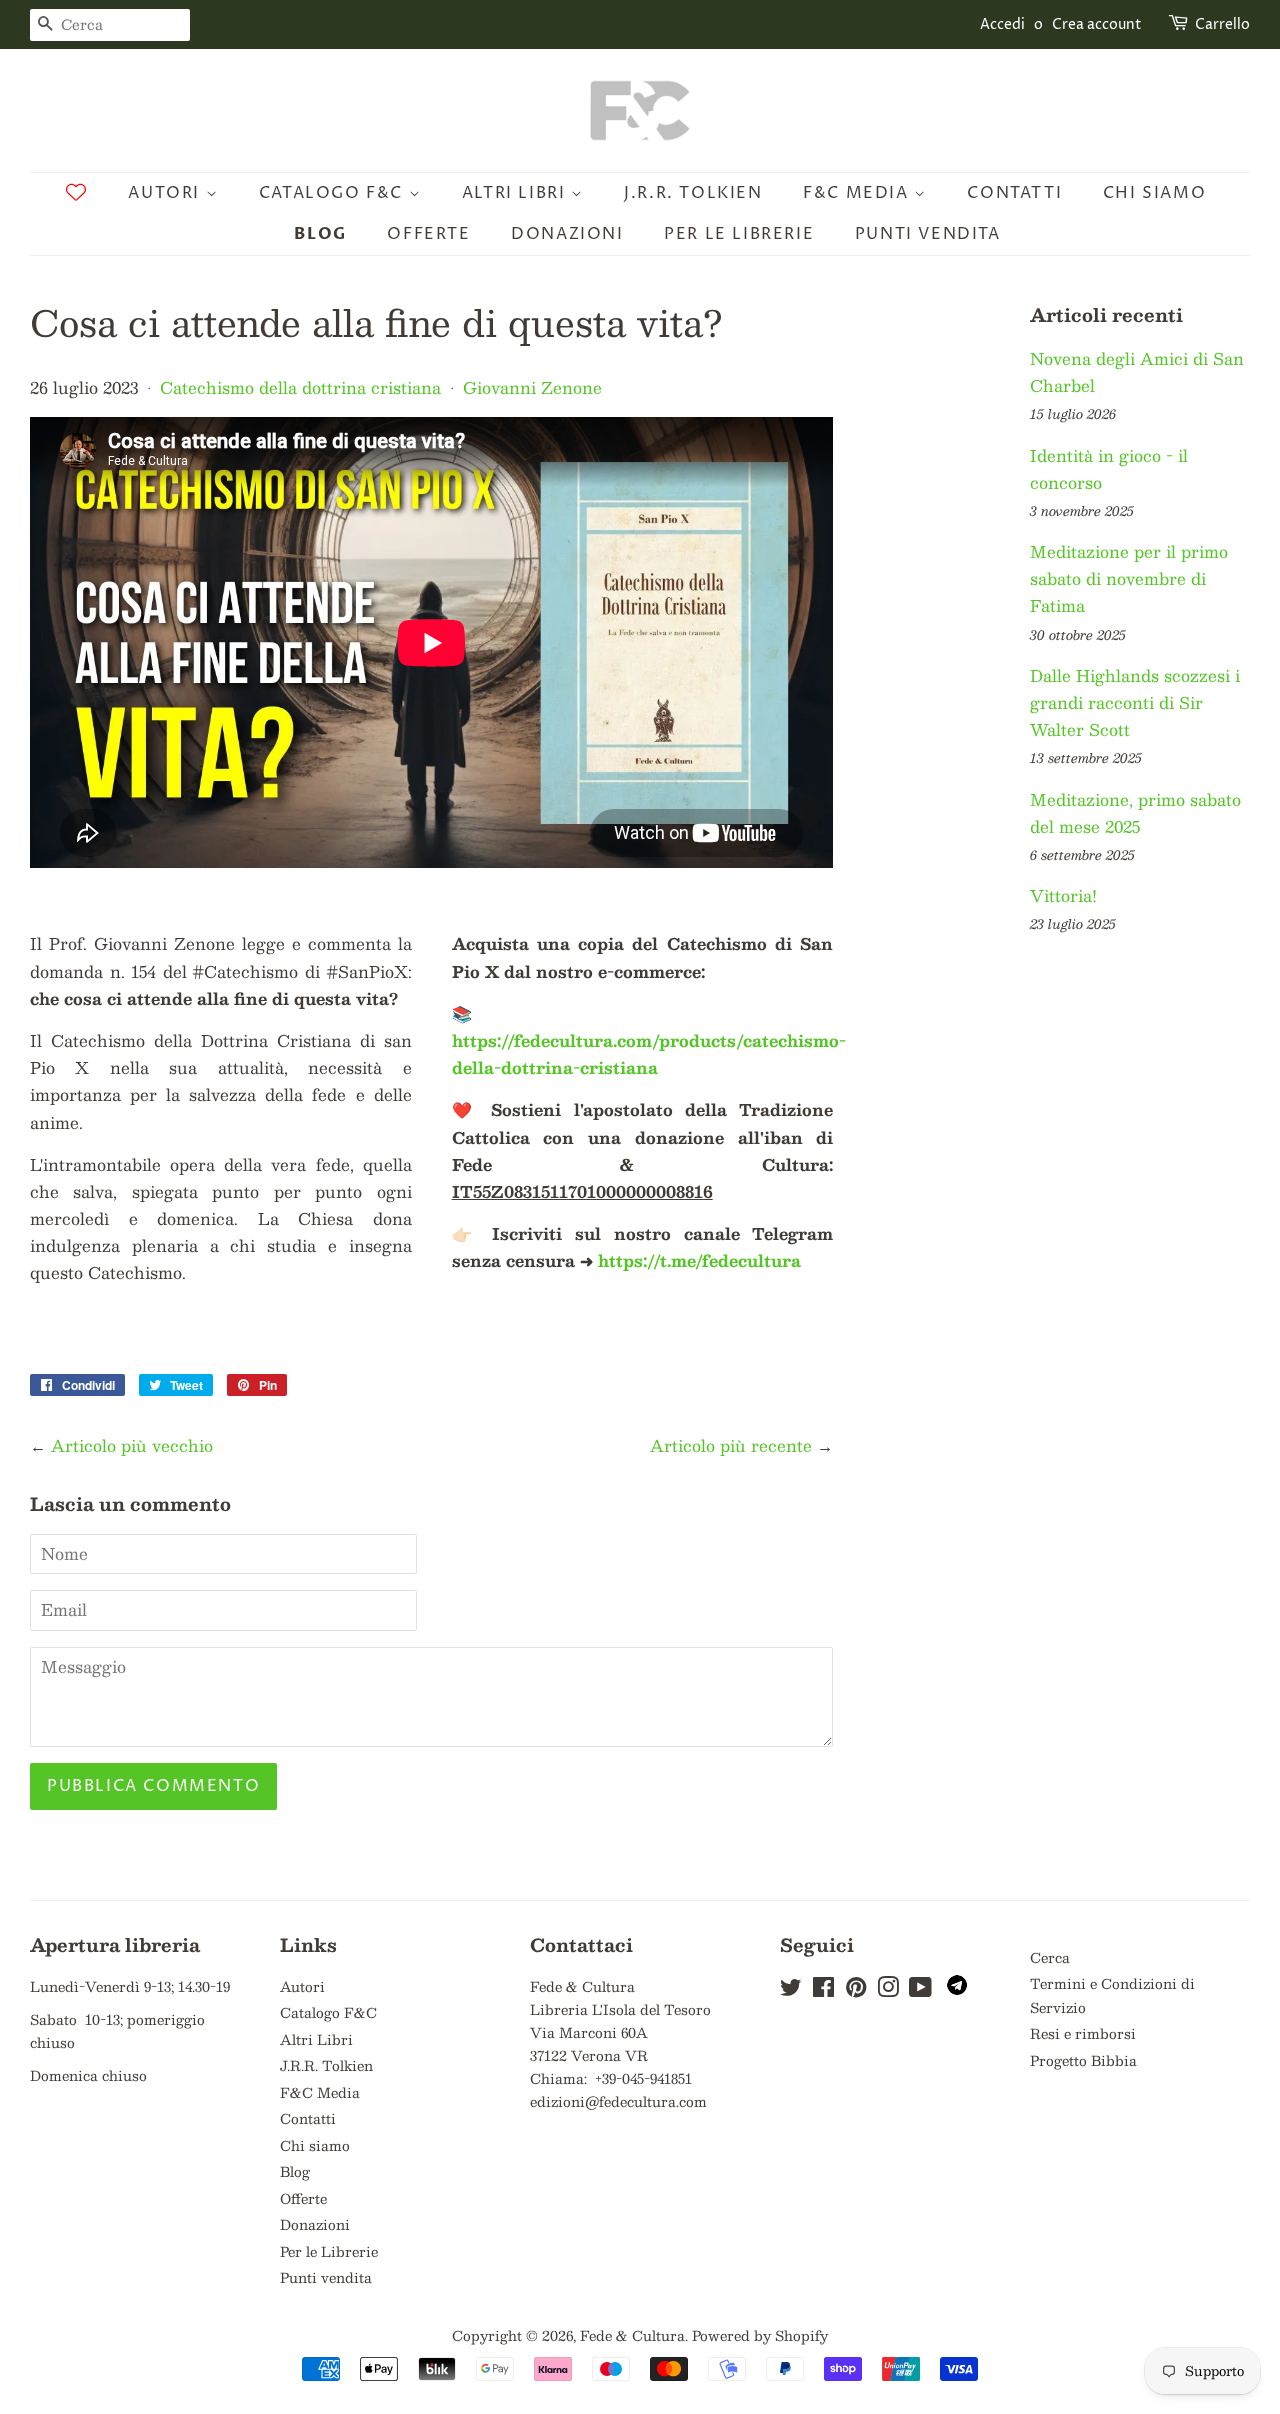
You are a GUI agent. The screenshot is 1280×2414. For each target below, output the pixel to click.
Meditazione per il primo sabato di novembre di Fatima (1129, 578)
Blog (320, 234)
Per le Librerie (739, 234)
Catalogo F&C (334, 193)
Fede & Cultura (632, 2335)
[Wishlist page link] (76, 192)
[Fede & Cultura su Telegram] (957, 1989)
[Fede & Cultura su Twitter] (791, 1990)
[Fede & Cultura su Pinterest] (856, 1990)
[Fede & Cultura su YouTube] (920, 1990)
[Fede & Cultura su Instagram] (888, 1990)
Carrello (1222, 24)
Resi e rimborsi (1083, 2033)
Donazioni (567, 234)
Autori (166, 193)
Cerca (1050, 1957)
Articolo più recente (731, 1445)
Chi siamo (1154, 193)
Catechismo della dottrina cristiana (300, 387)
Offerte (428, 234)
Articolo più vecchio (132, 1445)
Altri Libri (516, 193)
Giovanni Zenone (532, 387)
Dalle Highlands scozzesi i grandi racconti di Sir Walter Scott (1135, 702)
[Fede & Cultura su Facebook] (823, 1990)
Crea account (1097, 24)
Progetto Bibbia (1083, 2060)
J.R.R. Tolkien (693, 193)
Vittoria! (1063, 895)
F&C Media (858, 193)
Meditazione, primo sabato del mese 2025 (1135, 813)
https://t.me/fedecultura (699, 1260)
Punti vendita (928, 234)
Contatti (1014, 193)
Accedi (1002, 24)
